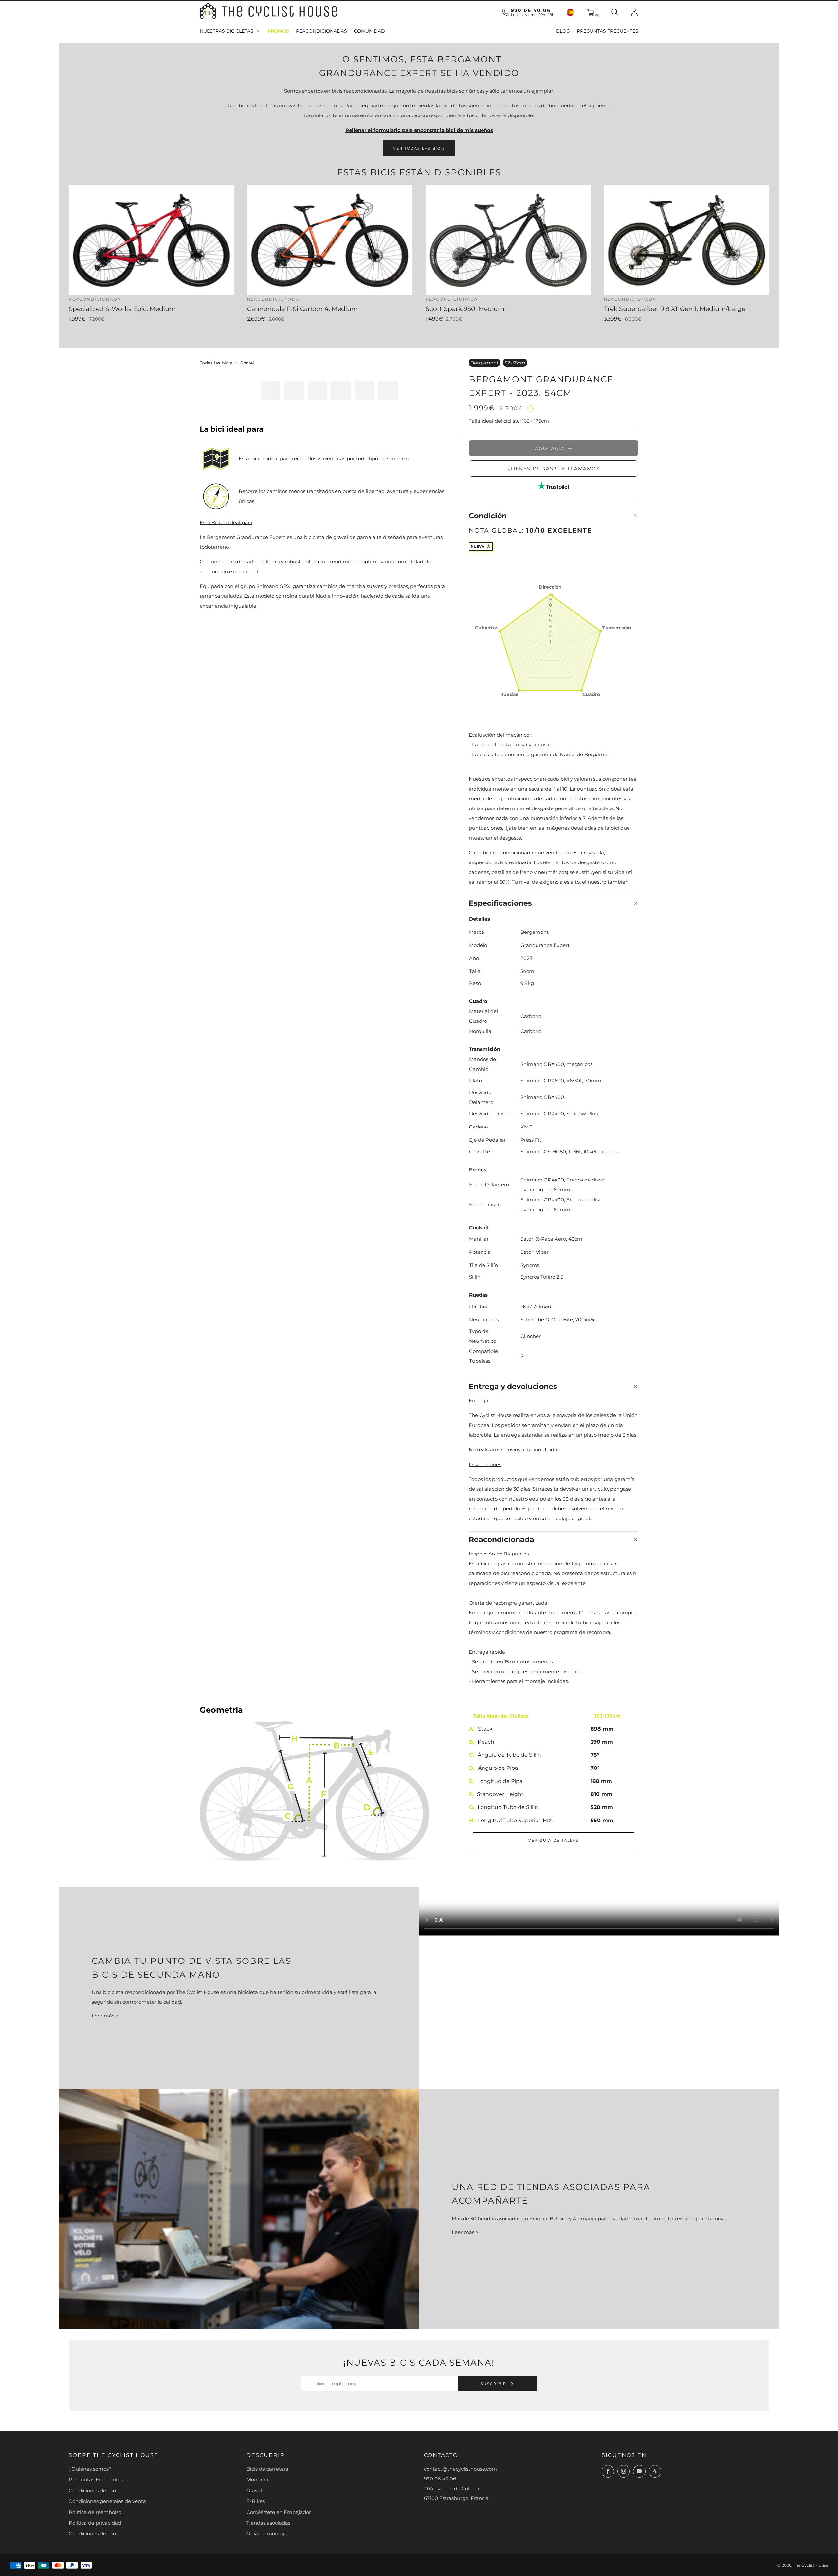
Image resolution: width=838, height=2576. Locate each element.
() (597, 15)
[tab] (270, 390)
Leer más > (105, 2016)
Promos (278, 31)
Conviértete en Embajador (279, 2512)
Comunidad (369, 31)
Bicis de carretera (267, 2469)
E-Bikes (256, 2501)
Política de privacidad (95, 2523)
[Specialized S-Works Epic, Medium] (151, 240)
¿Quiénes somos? (90, 2469)
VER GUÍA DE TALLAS (554, 1840)
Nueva (477, 546)
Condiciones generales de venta (107, 2501)
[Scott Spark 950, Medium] (508, 240)
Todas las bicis (216, 363)
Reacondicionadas (321, 31)
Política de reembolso (95, 2512)
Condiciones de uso (92, 2490)
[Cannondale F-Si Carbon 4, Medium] (330, 240)
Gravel (247, 363)
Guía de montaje (267, 2534)
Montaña (257, 2480)
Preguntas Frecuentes (608, 31)
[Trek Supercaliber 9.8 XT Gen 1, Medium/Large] (687, 240)
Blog (563, 31)
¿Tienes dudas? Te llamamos (554, 469)
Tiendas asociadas (268, 2523)
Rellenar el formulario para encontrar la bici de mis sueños (419, 130)
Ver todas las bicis (419, 148)
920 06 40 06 (531, 10)
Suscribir (494, 2384)
